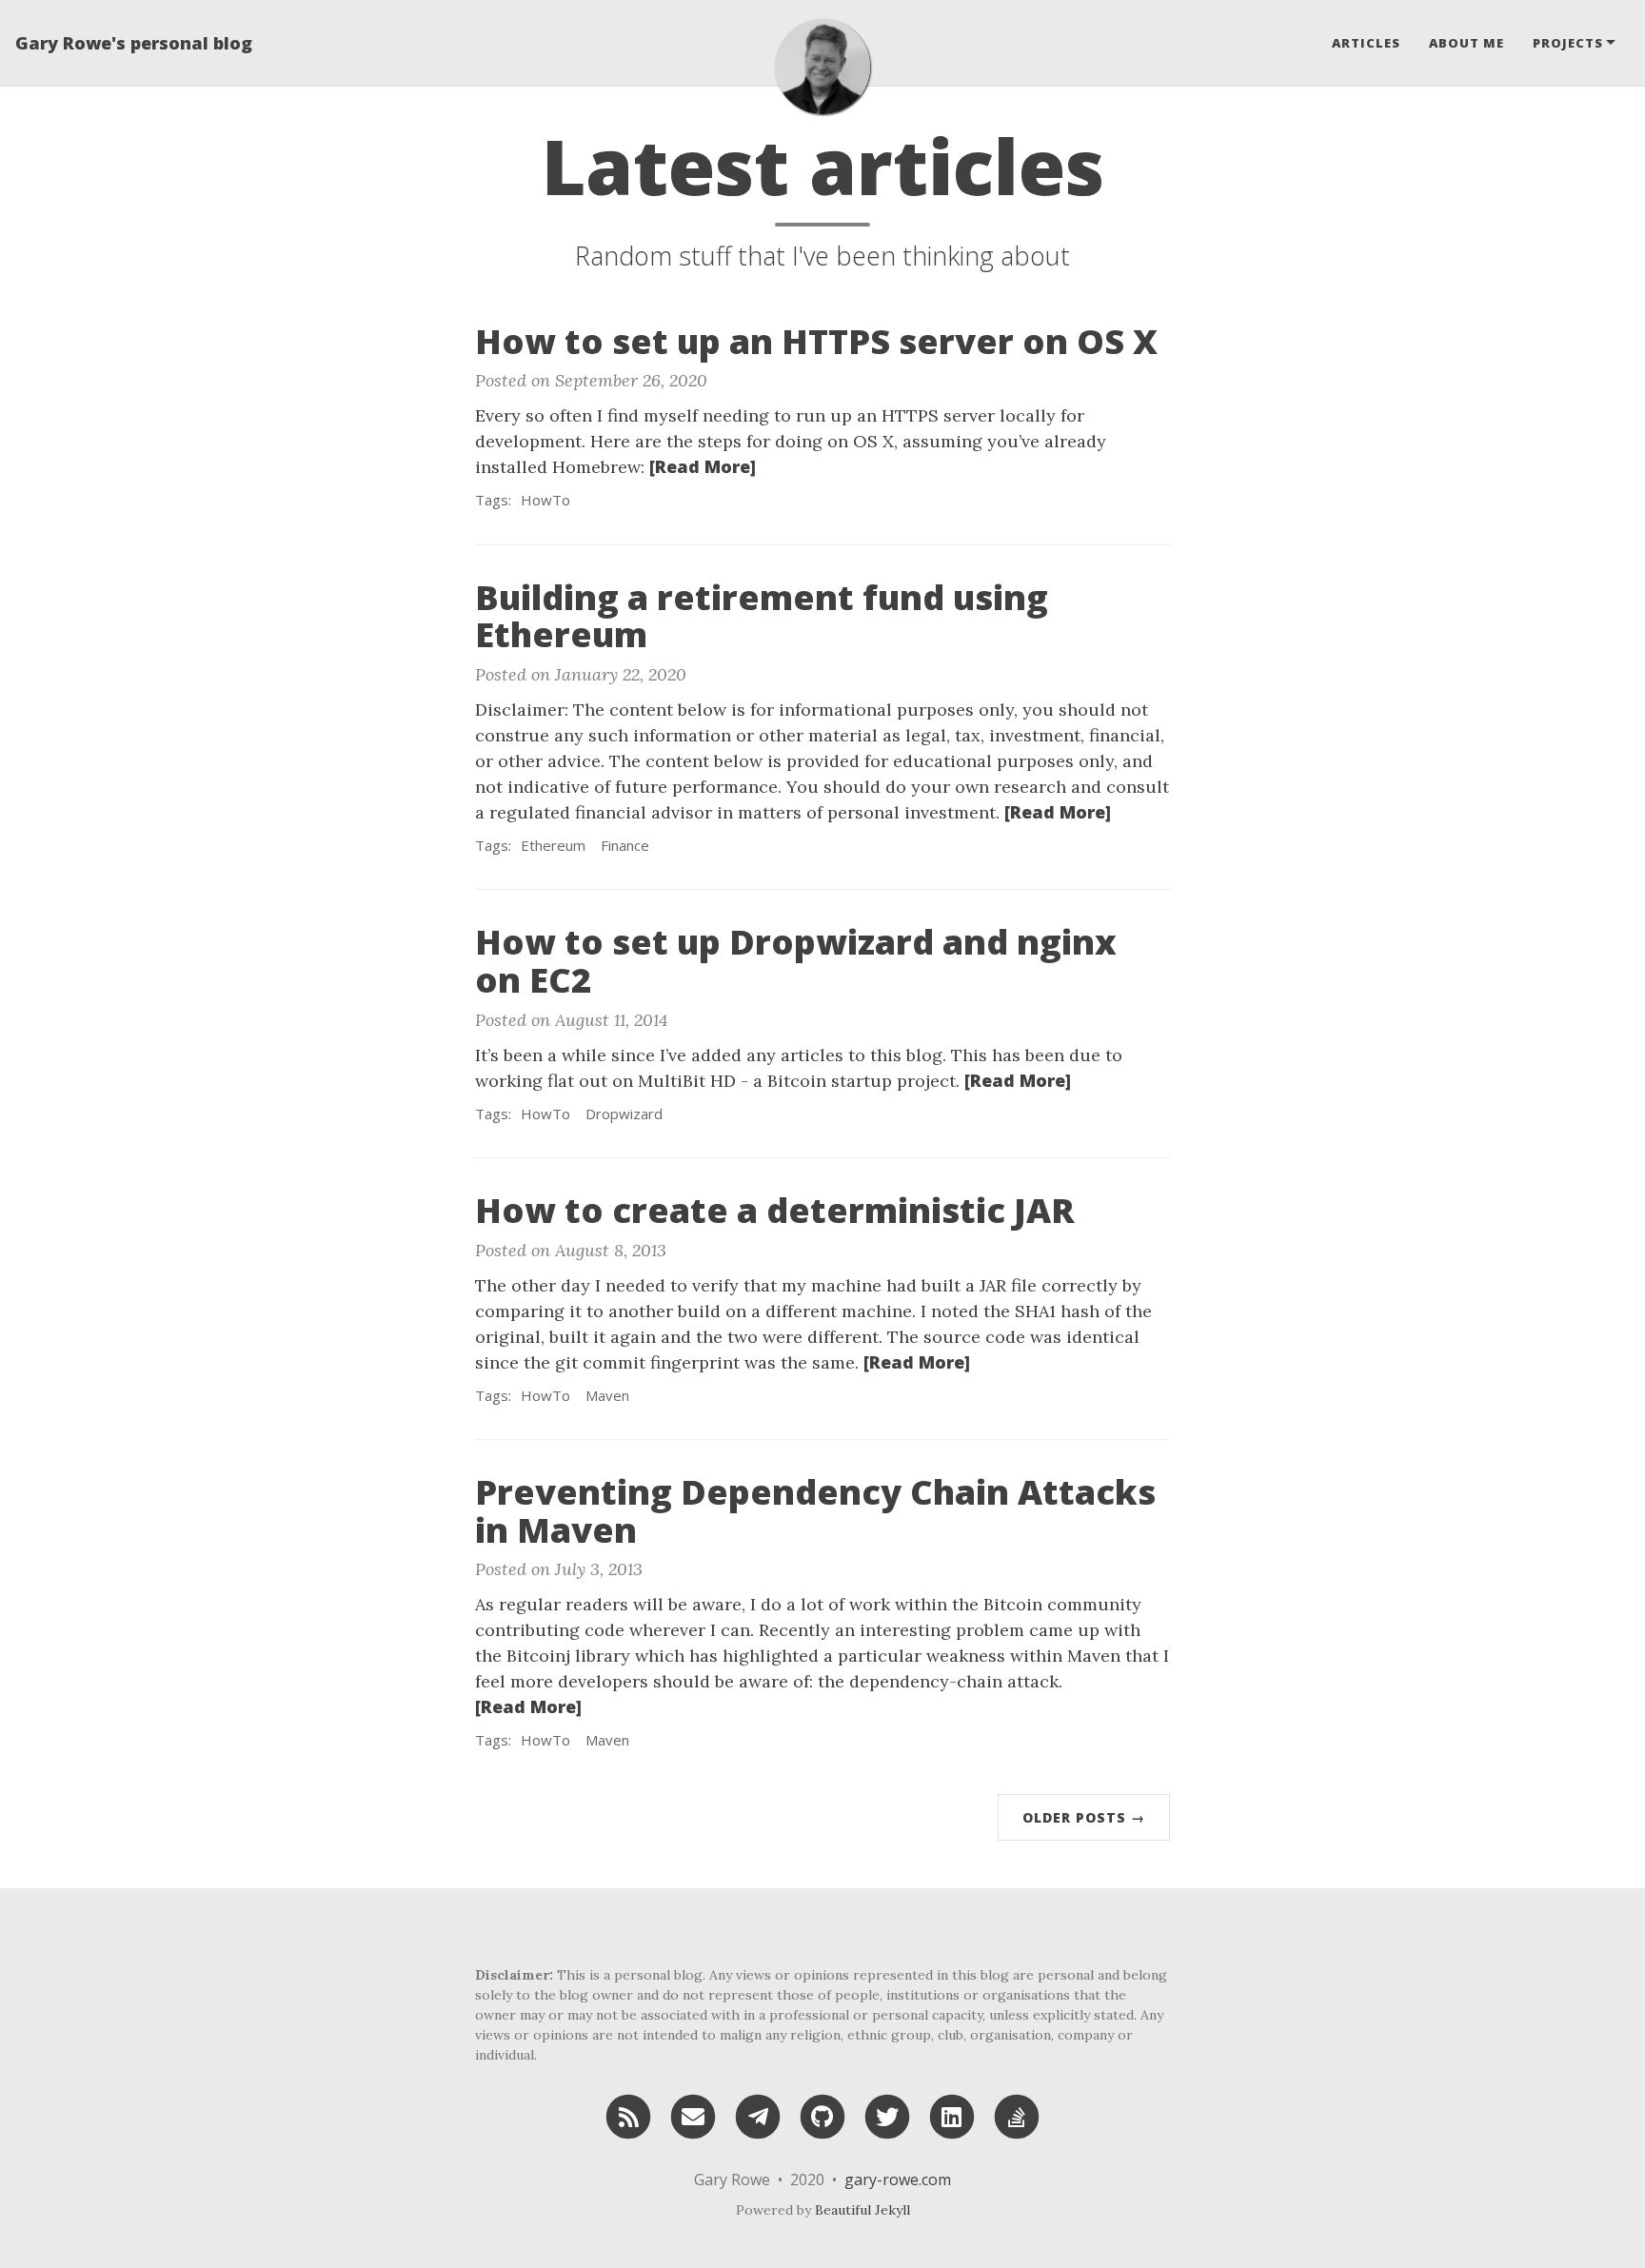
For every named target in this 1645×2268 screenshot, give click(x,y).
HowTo (545, 500)
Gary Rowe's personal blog (134, 43)
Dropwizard (624, 1114)
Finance (625, 845)
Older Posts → (1084, 1817)
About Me (1467, 43)
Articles (1366, 43)
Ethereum (553, 845)
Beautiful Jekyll (862, 2210)
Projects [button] (1568, 43)
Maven (607, 1395)
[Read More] (703, 466)
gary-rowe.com (898, 2179)
